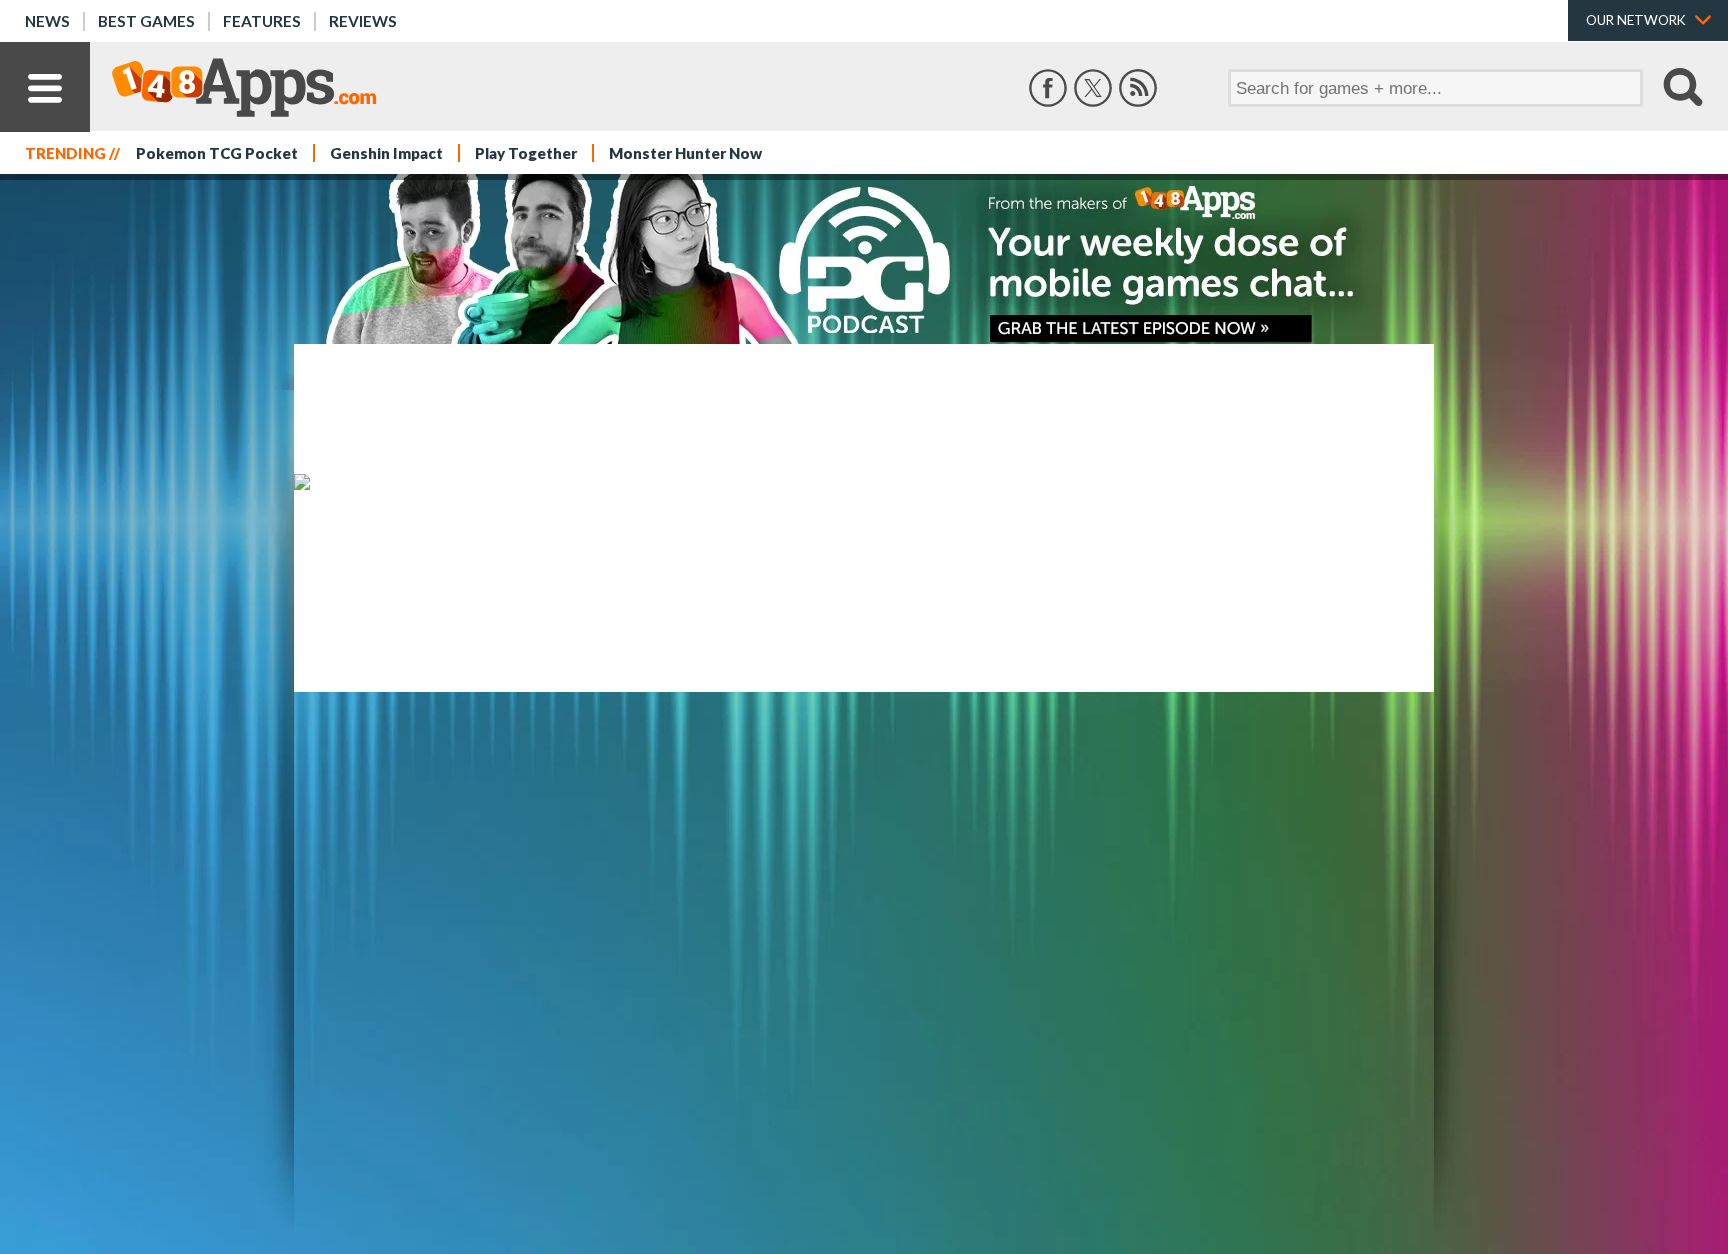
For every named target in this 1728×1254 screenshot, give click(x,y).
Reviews (363, 21)
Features (262, 21)
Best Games (146, 21)
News (47, 21)
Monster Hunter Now (685, 153)
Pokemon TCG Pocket (217, 153)
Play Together (526, 153)
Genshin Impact (386, 153)
